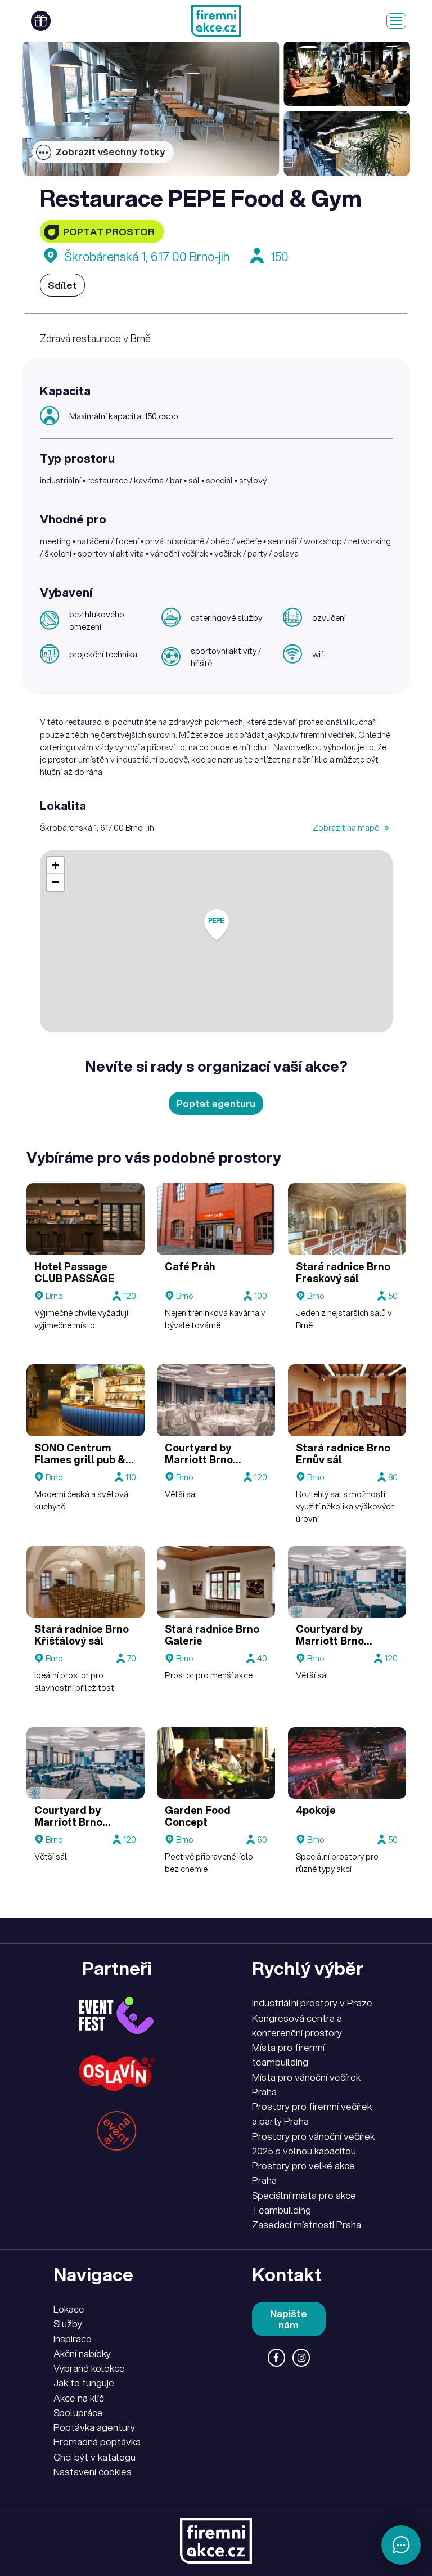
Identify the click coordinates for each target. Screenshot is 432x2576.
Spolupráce (78, 2413)
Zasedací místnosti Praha (307, 2225)
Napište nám (289, 2319)
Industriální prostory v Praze (312, 2003)
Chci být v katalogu (94, 2457)
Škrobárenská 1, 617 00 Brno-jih (147, 256)
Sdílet (62, 285)
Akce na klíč (79, 2398)
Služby (68, 2324)
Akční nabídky (82, 2353)
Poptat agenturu (216, 1103)
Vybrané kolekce (89, 2368)
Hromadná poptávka (97, 2442)
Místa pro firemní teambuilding (288, 2055)
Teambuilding (282, 2210)
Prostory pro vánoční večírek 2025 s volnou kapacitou (313, 2143)
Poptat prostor (109, 232)
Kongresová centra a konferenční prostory (297, 2025)
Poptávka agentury (94, 2427)
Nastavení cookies (93, 2472)
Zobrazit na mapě (347, 827)
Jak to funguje (84, 2383)
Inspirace (73, 2339)
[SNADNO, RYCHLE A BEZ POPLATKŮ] (216, 21)
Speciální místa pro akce (304, 2195)
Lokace (69, 2309)
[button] (217, 925)
